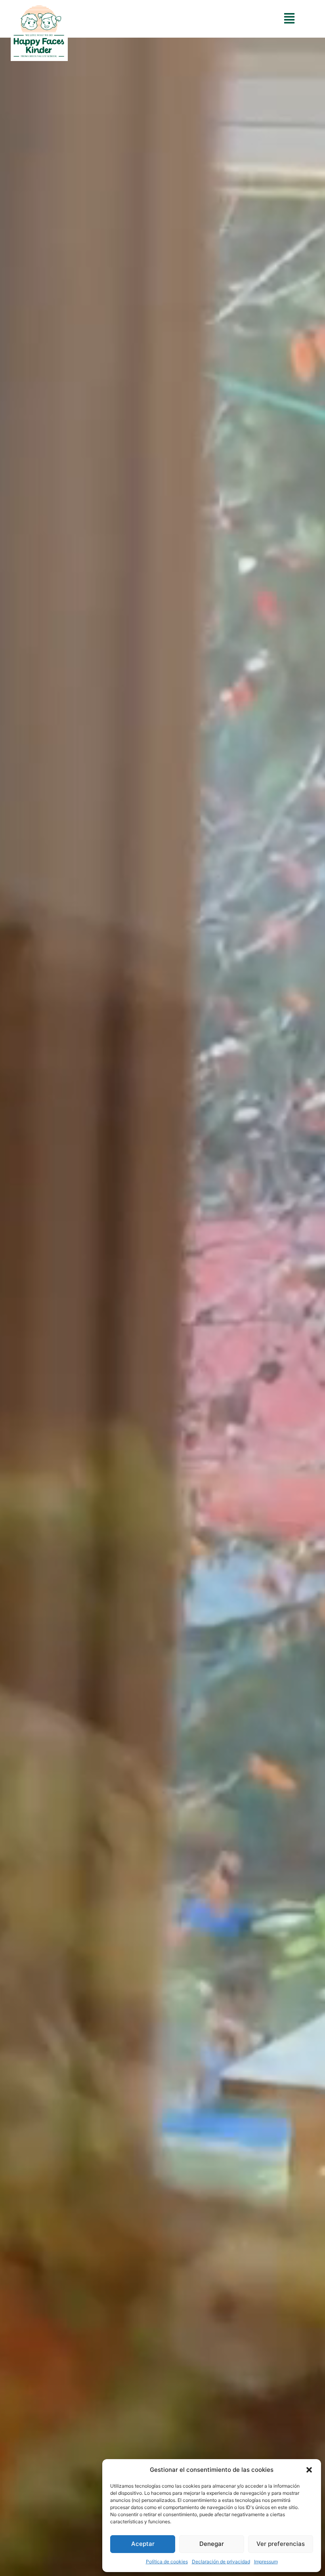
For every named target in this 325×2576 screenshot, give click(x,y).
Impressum (266, 2562)
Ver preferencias (281, 2544)
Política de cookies (167, 2562)
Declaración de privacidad (221, 2562)
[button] (309, 2470)
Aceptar (143, 2544)
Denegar (212, 2544)
